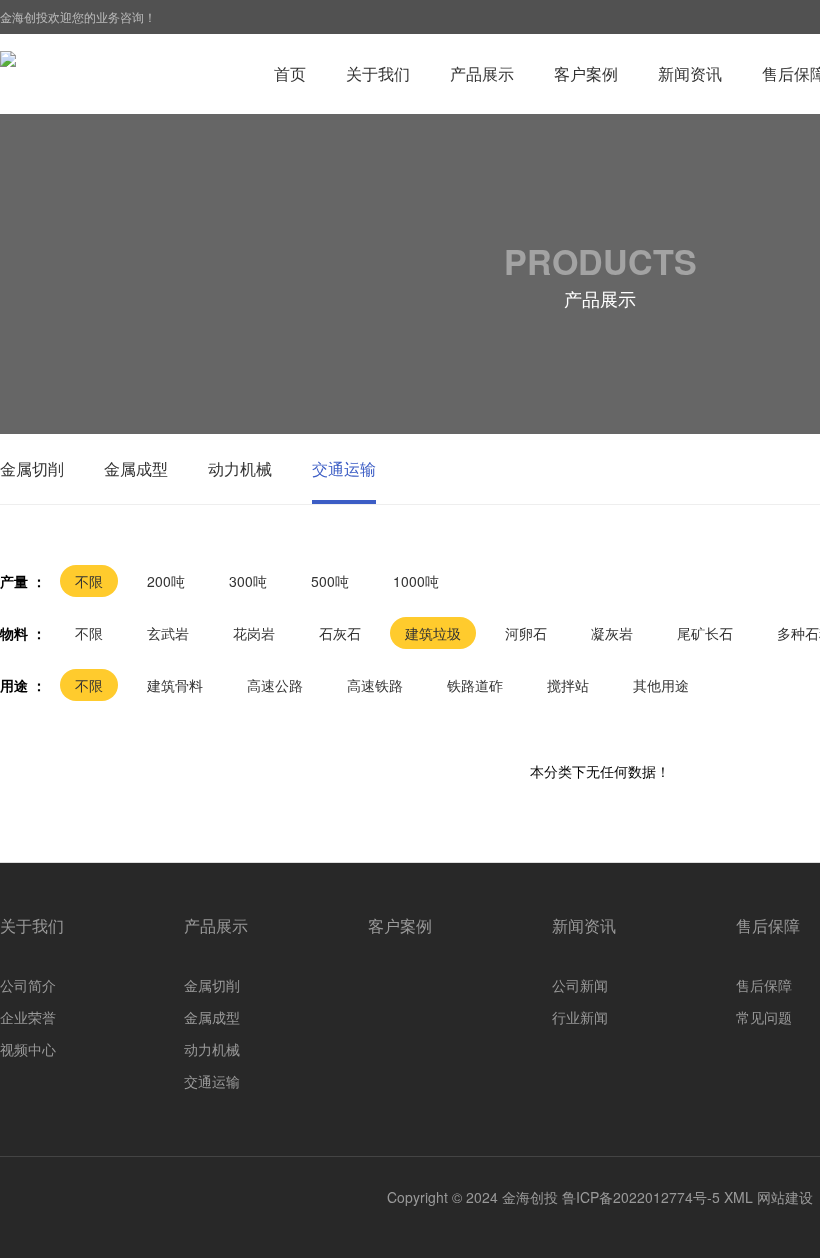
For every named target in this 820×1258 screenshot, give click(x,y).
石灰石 (340, 633)
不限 (89, 581)
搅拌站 (568, 685)
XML (738, 1197)
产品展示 (482, 73)
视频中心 (28, 1049)
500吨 (330, 581)
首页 (290, 73)
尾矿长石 (705, 633)
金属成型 (136, 468)
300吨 (248, 581)
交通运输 (344, 468)
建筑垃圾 (433, 633)
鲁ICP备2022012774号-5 (641, 1197)
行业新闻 (580, 1017)
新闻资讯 (690, 73)
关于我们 (378, 73)
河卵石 (526, 633)
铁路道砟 (475, 685)
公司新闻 (580, 985)
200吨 (166, 581)
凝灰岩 (612, 633)
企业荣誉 (28, 1017)
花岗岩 (254, 633)
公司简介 (28, 985)
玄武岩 (168, 633)
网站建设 (785, 1197)
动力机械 (240, 468)
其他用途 (661, 685)
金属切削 (32, 468)
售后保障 (768, 925)
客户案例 (586, 73)
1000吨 (416, 581)
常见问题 (764, 1017)
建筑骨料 (175, 685)
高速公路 (275, 685)
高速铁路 (375, 685)
